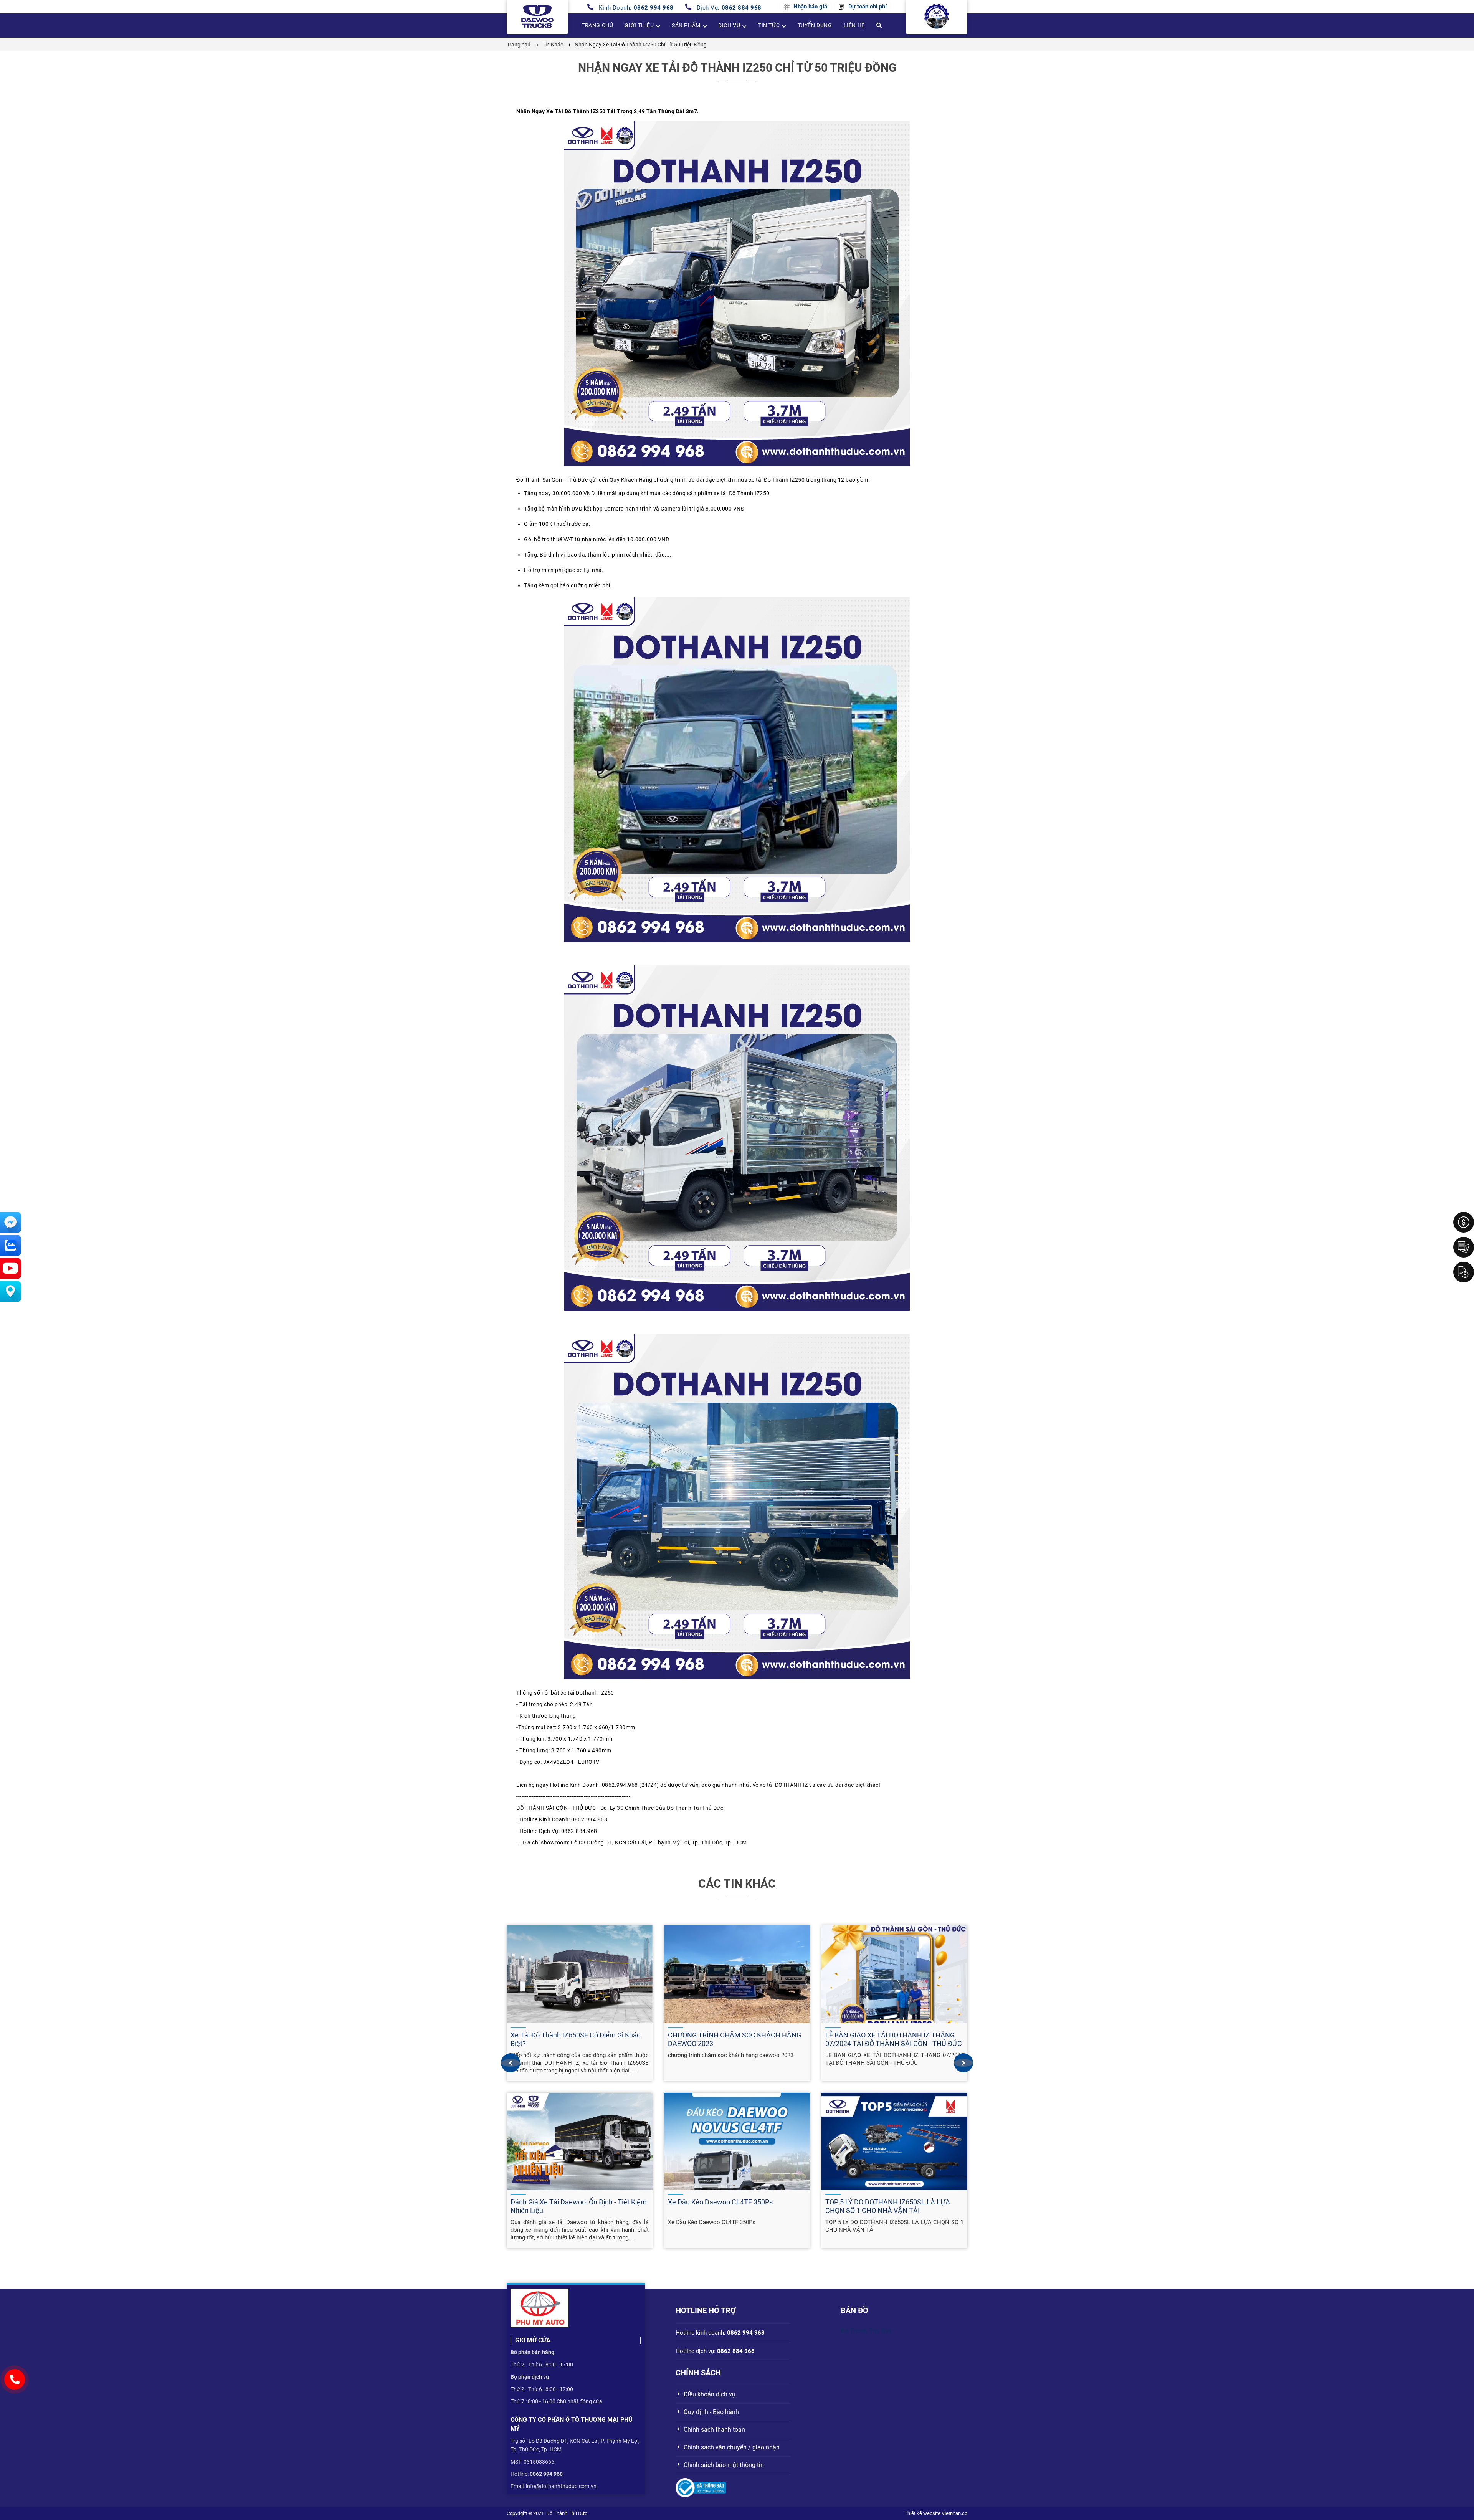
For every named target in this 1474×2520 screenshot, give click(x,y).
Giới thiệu (639, 25)
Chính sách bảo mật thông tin (724, 2465)
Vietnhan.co (954, 2513)
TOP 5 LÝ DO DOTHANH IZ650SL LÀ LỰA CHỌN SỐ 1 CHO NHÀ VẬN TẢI (888, 2206)
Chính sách (698, 2373)
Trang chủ (597, 25)
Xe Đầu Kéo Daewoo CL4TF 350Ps (720, 2202)
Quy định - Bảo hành (711, 2412)
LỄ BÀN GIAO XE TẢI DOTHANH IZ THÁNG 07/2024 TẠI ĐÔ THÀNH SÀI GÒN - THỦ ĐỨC (894, 2039)
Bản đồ (854, 2310)
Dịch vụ (729, 25)
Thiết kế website (922, 2513)
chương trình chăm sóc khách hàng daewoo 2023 (731, 2055)
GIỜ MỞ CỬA (533, 2340)
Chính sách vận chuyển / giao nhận (732, 2447)
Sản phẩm (686, 25)
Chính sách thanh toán (714, 2430)
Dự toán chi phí (868, 7)
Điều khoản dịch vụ (710, 2394)
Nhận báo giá (810, 7)
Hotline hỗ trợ (706, 2310)
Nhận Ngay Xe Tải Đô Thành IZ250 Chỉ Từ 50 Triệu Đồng (737, 68)
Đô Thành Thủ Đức (867, 2331)
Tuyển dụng (815, 25)
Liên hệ (854, 25)
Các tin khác (737, 1884)
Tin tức (769, 25)
